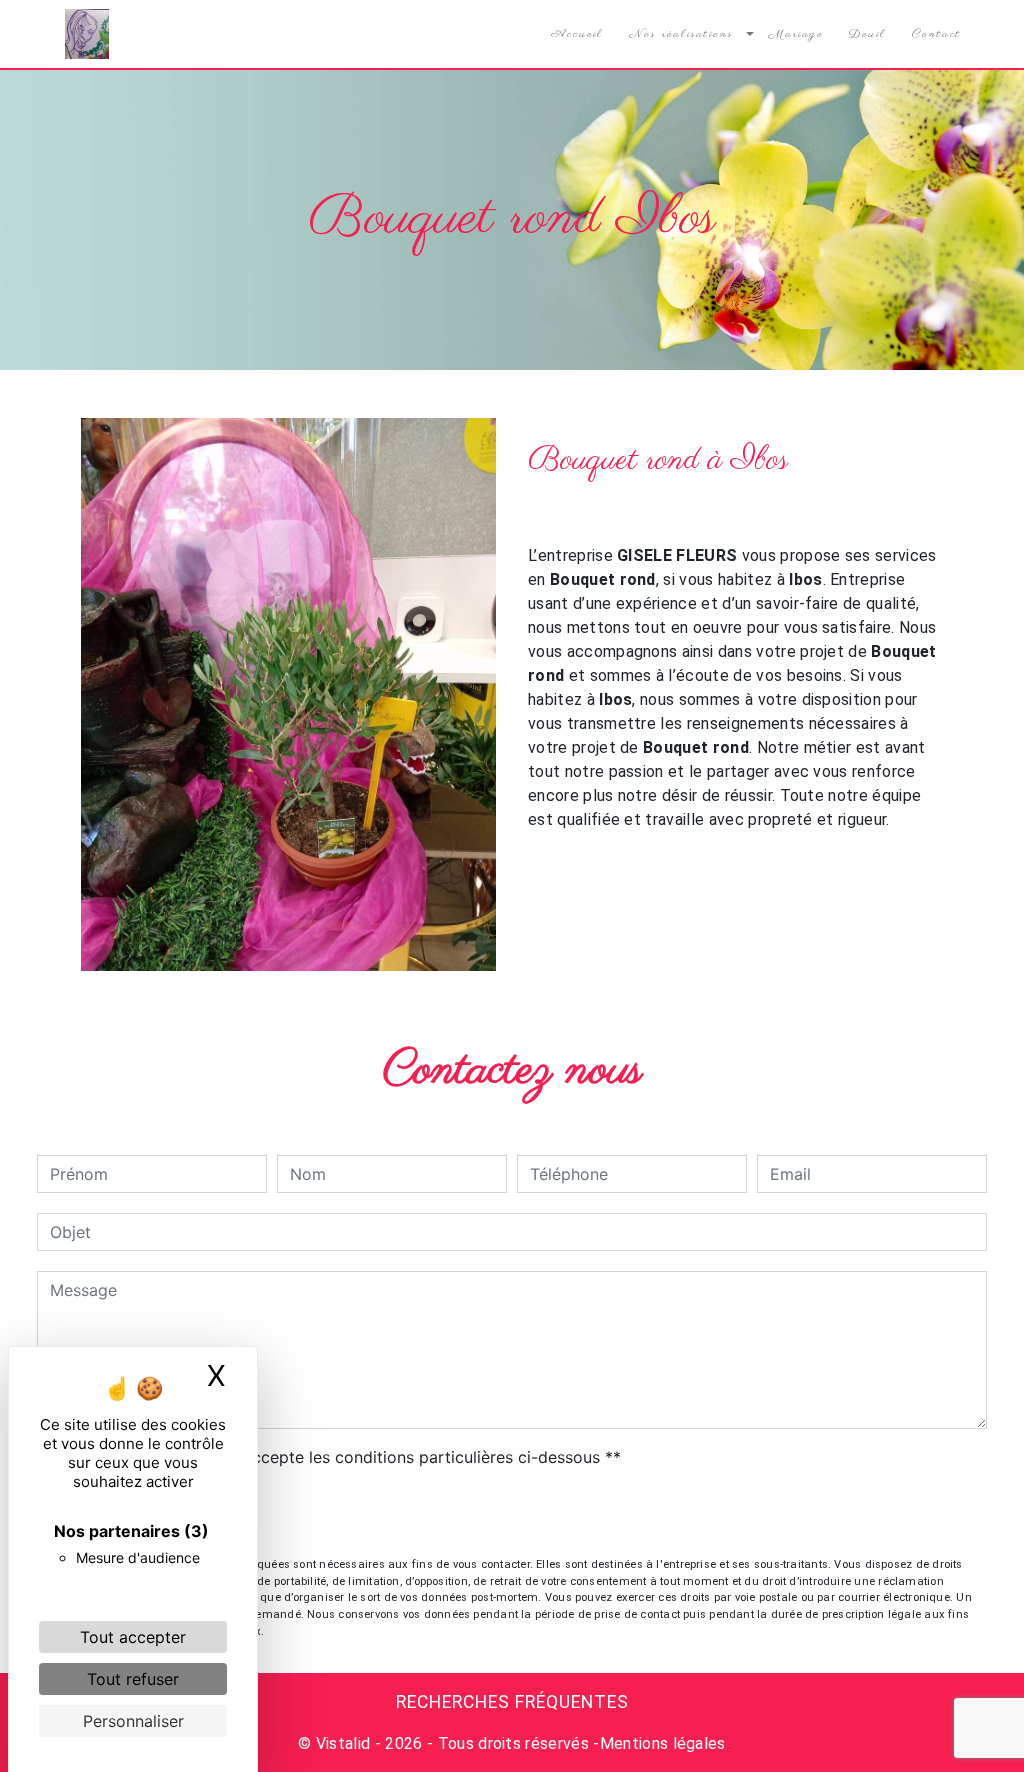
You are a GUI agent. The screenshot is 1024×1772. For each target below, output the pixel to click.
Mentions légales (663, 1743)
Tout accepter (133, 1637)
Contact (936, 34)
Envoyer (512, 1514)
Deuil (867, 34)
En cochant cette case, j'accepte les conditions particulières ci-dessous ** (339, 1457)
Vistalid (343, 1743)
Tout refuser (133, 1679)
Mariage (796, 34)
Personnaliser (133, 1721)
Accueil (577, 34)
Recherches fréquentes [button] (512, 1702)
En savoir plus (812, 921)
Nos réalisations (681, 34)
